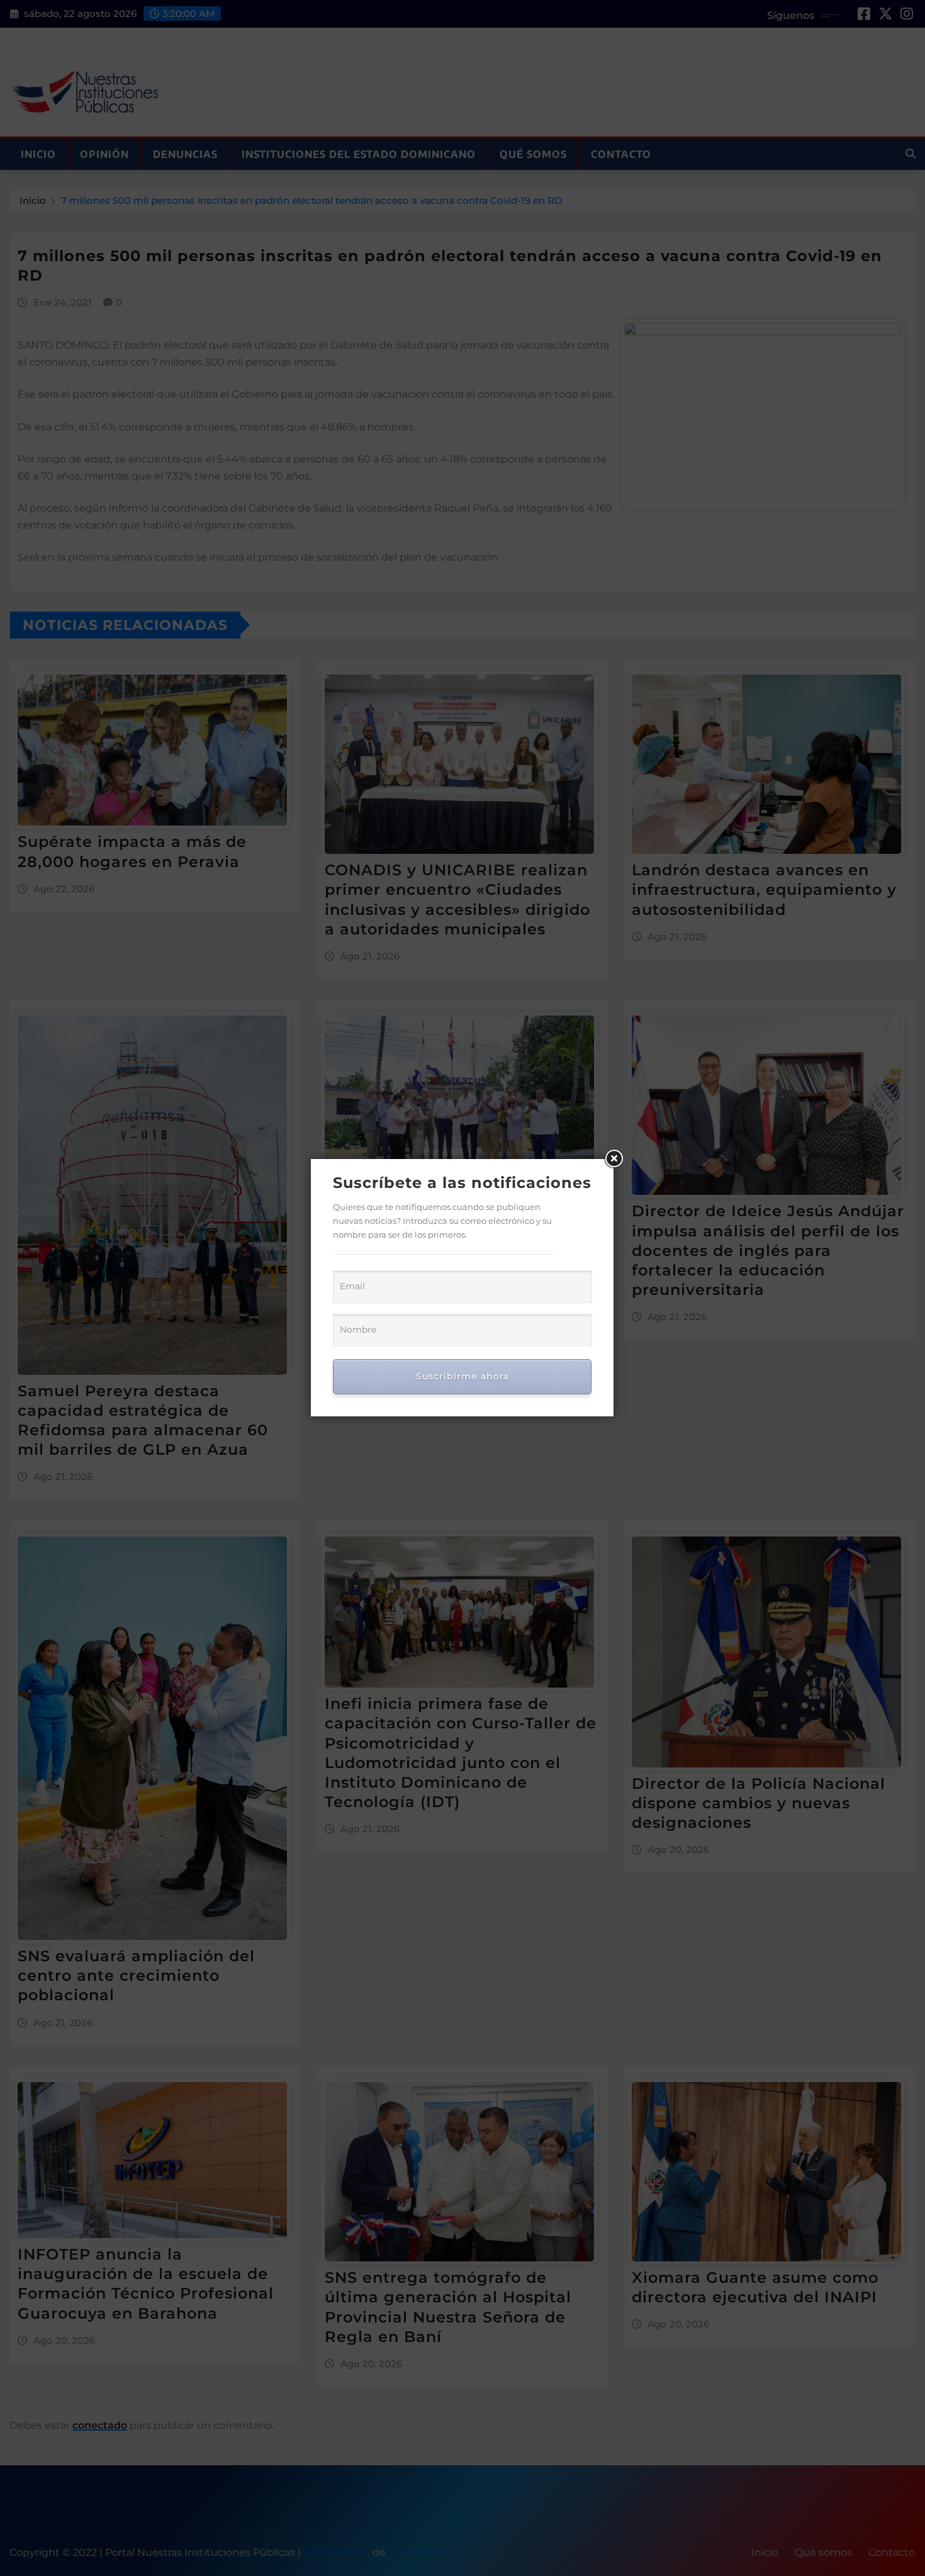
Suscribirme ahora (462, 1376)
